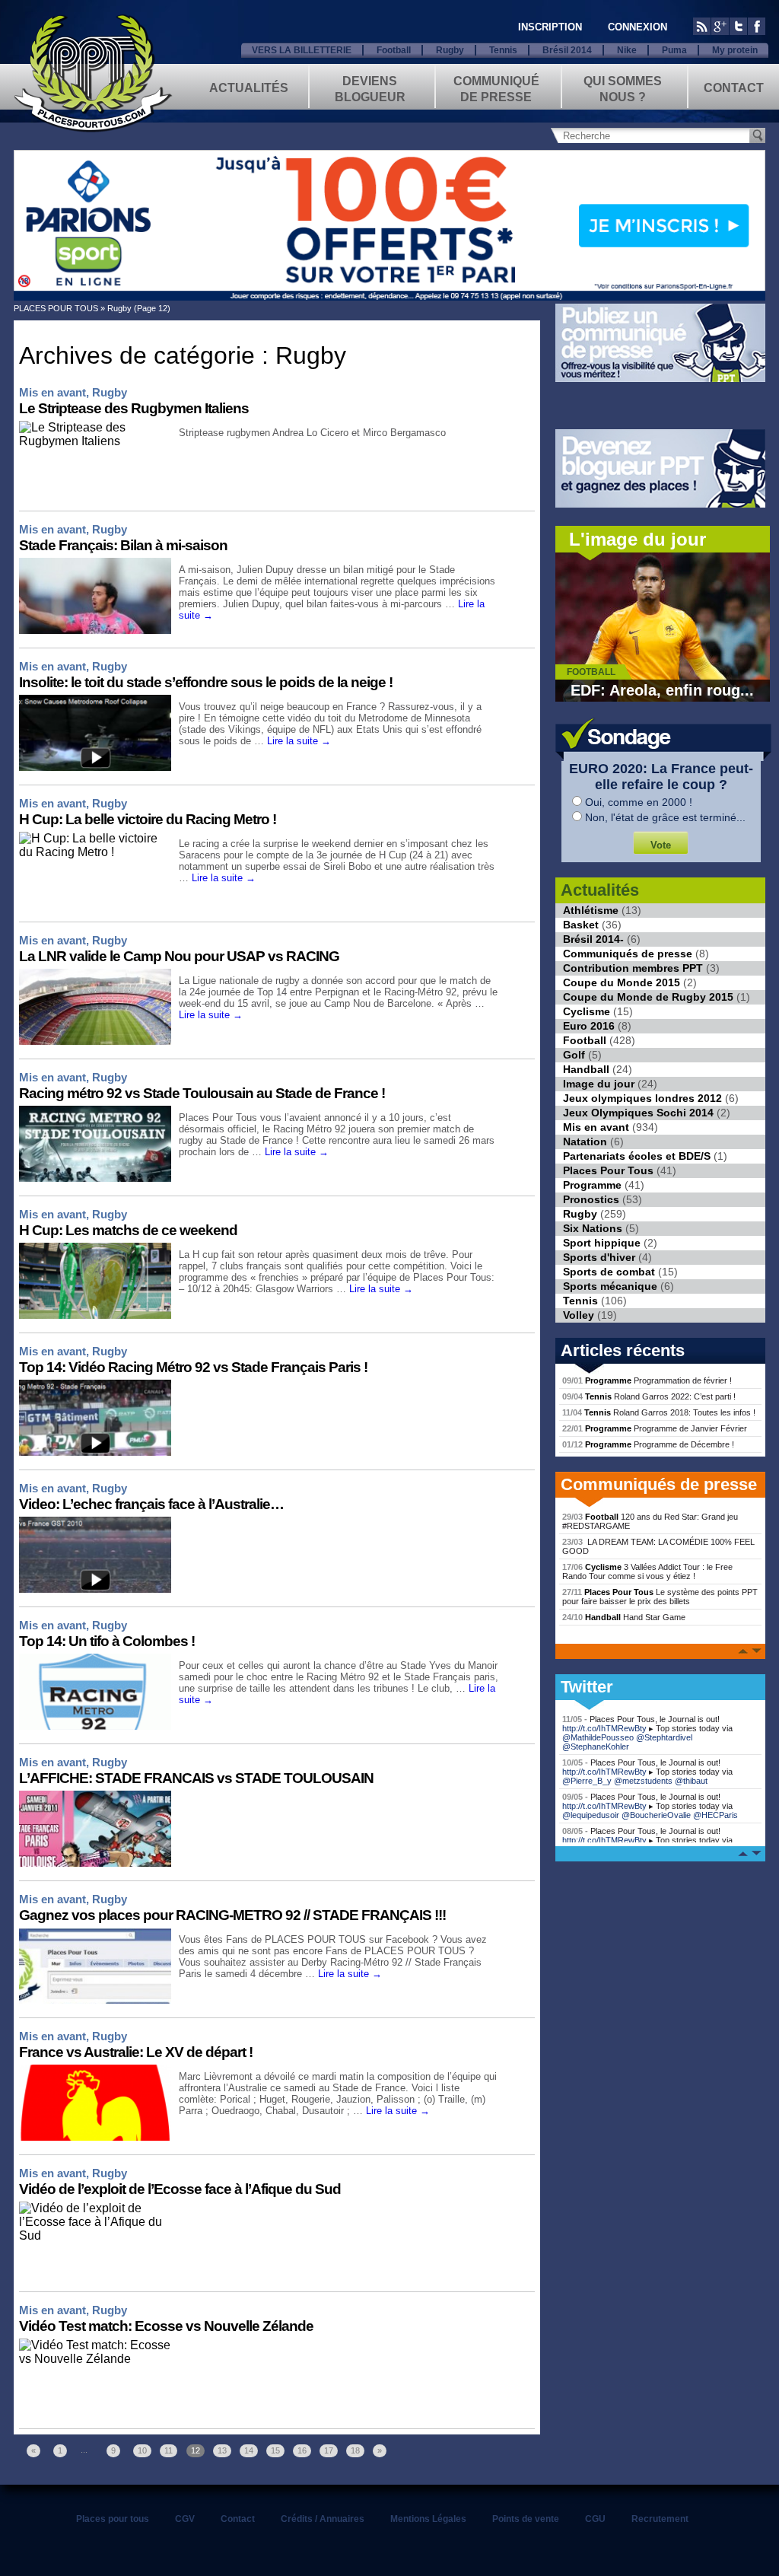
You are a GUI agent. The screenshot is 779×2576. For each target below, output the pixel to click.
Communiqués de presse (628, 954)
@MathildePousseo (598, 1737)
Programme (592, 1185)
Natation (585, 1142)
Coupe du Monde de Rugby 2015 (648, 997)
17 (329, 2450)
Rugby (450, 50)
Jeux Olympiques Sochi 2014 (638, 1113)
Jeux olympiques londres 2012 (642, 1098)
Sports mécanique (610, 1286)
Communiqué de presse (496, 88)
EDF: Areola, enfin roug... (662, 690)
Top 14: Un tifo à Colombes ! (107, 1641)
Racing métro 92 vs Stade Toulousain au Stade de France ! (202, 1093)
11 (169, 2450)
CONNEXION (638, 27)
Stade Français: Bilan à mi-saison (123, 545)
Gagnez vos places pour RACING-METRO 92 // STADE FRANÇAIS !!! (232, 1915)
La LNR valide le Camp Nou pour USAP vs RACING (179, 956)
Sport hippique (602, 1243)
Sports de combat (609, 1272)
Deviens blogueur (370, 88)
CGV (185, 2519)
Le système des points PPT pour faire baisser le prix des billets (660, 1597)
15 (275, 2450)
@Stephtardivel (664, 1737)
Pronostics (591, 1199)
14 (249, 2450)
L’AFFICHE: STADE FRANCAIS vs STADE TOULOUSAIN (196, 1778)
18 (355, 2450)
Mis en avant (52, 392)
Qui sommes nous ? (623, 88)
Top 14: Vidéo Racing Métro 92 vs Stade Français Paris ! (193, 1367)
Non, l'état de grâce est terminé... (665, 817)
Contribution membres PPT (633, 968)
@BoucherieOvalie (656, 1815)
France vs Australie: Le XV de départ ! (136, 2052)
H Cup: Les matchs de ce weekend (128, 1230)
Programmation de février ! (647, 1380)
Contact (734, 88)
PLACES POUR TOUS (56, 308)
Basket (581, 925)
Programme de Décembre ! (648, 1444)
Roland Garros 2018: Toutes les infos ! (659, 1412)
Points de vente (526, 2519)
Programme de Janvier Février (655, 1428)
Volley (579, 1315)
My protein (735, 50)
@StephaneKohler (596, 1747)
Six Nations (593, 1228)
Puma (674, 50)
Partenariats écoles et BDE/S (637, 1156)
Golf (574, 1055)
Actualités (249, 88)
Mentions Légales (428, 2519)
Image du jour (599, 1084)
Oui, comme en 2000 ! (639, 802)
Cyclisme (587, 1011)
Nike (627, 50)
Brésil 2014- (593, 939)
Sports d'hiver (599, 1257)
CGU (595, 2519)
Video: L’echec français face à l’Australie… (151, 1504)
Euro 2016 (589, 1026)
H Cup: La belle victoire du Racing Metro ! (148, 819)
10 (142, 2450)
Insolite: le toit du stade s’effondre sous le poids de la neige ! (206, 682)
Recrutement (660, 2519)
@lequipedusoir (591, 1815)
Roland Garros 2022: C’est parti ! (649, 1396)
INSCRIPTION (550, 27)
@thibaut (691, 1781)
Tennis (503, 50)
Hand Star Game (624, 1617)
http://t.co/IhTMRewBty (604, 1728)
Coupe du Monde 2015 (622, 982)
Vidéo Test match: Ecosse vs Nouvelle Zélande (166, 2326)
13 (222, 2450)
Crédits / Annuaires (323, 2519)
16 (302, 2450)
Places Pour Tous (608, 1170)
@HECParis (715, 1815)
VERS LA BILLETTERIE (302, 50)
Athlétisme (591, 910)
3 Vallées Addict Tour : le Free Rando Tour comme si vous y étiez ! (647, 1571)
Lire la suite (299, 741)
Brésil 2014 (567, 50)
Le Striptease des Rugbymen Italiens (134, 408)
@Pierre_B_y (587, 1781)
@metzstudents (643, 1781)
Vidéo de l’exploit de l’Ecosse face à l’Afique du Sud (180, 2189)
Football (394, 50)
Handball (586, 1069)
